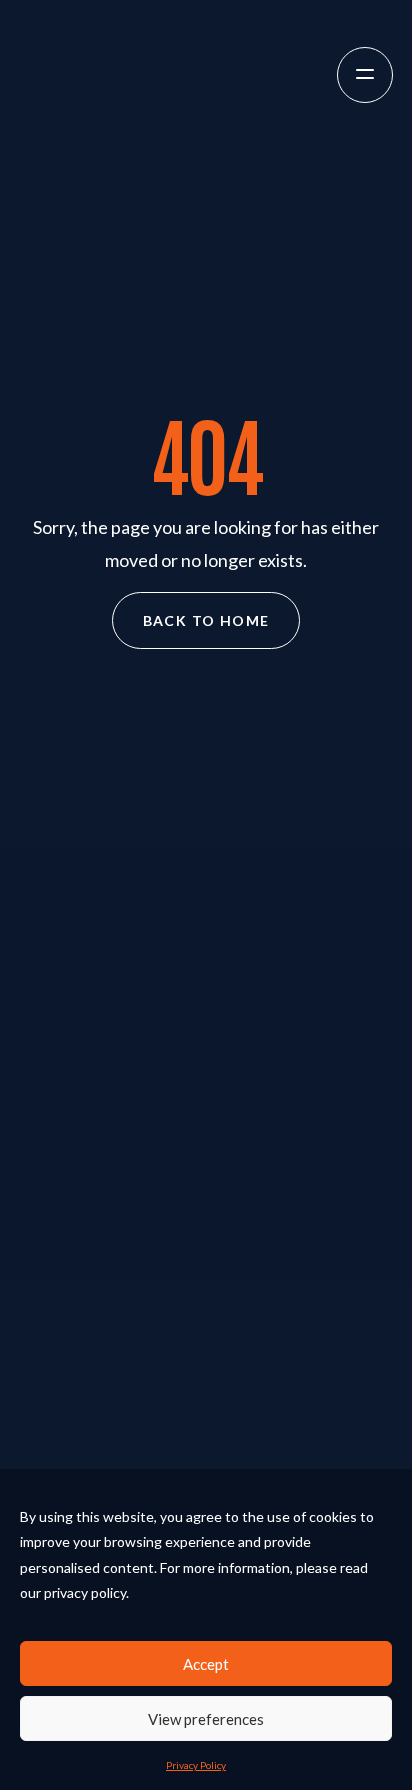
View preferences (206, 1719)
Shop (206, 1432)
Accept (206, 1664)
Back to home (206, 620)
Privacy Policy (196, 1765)
